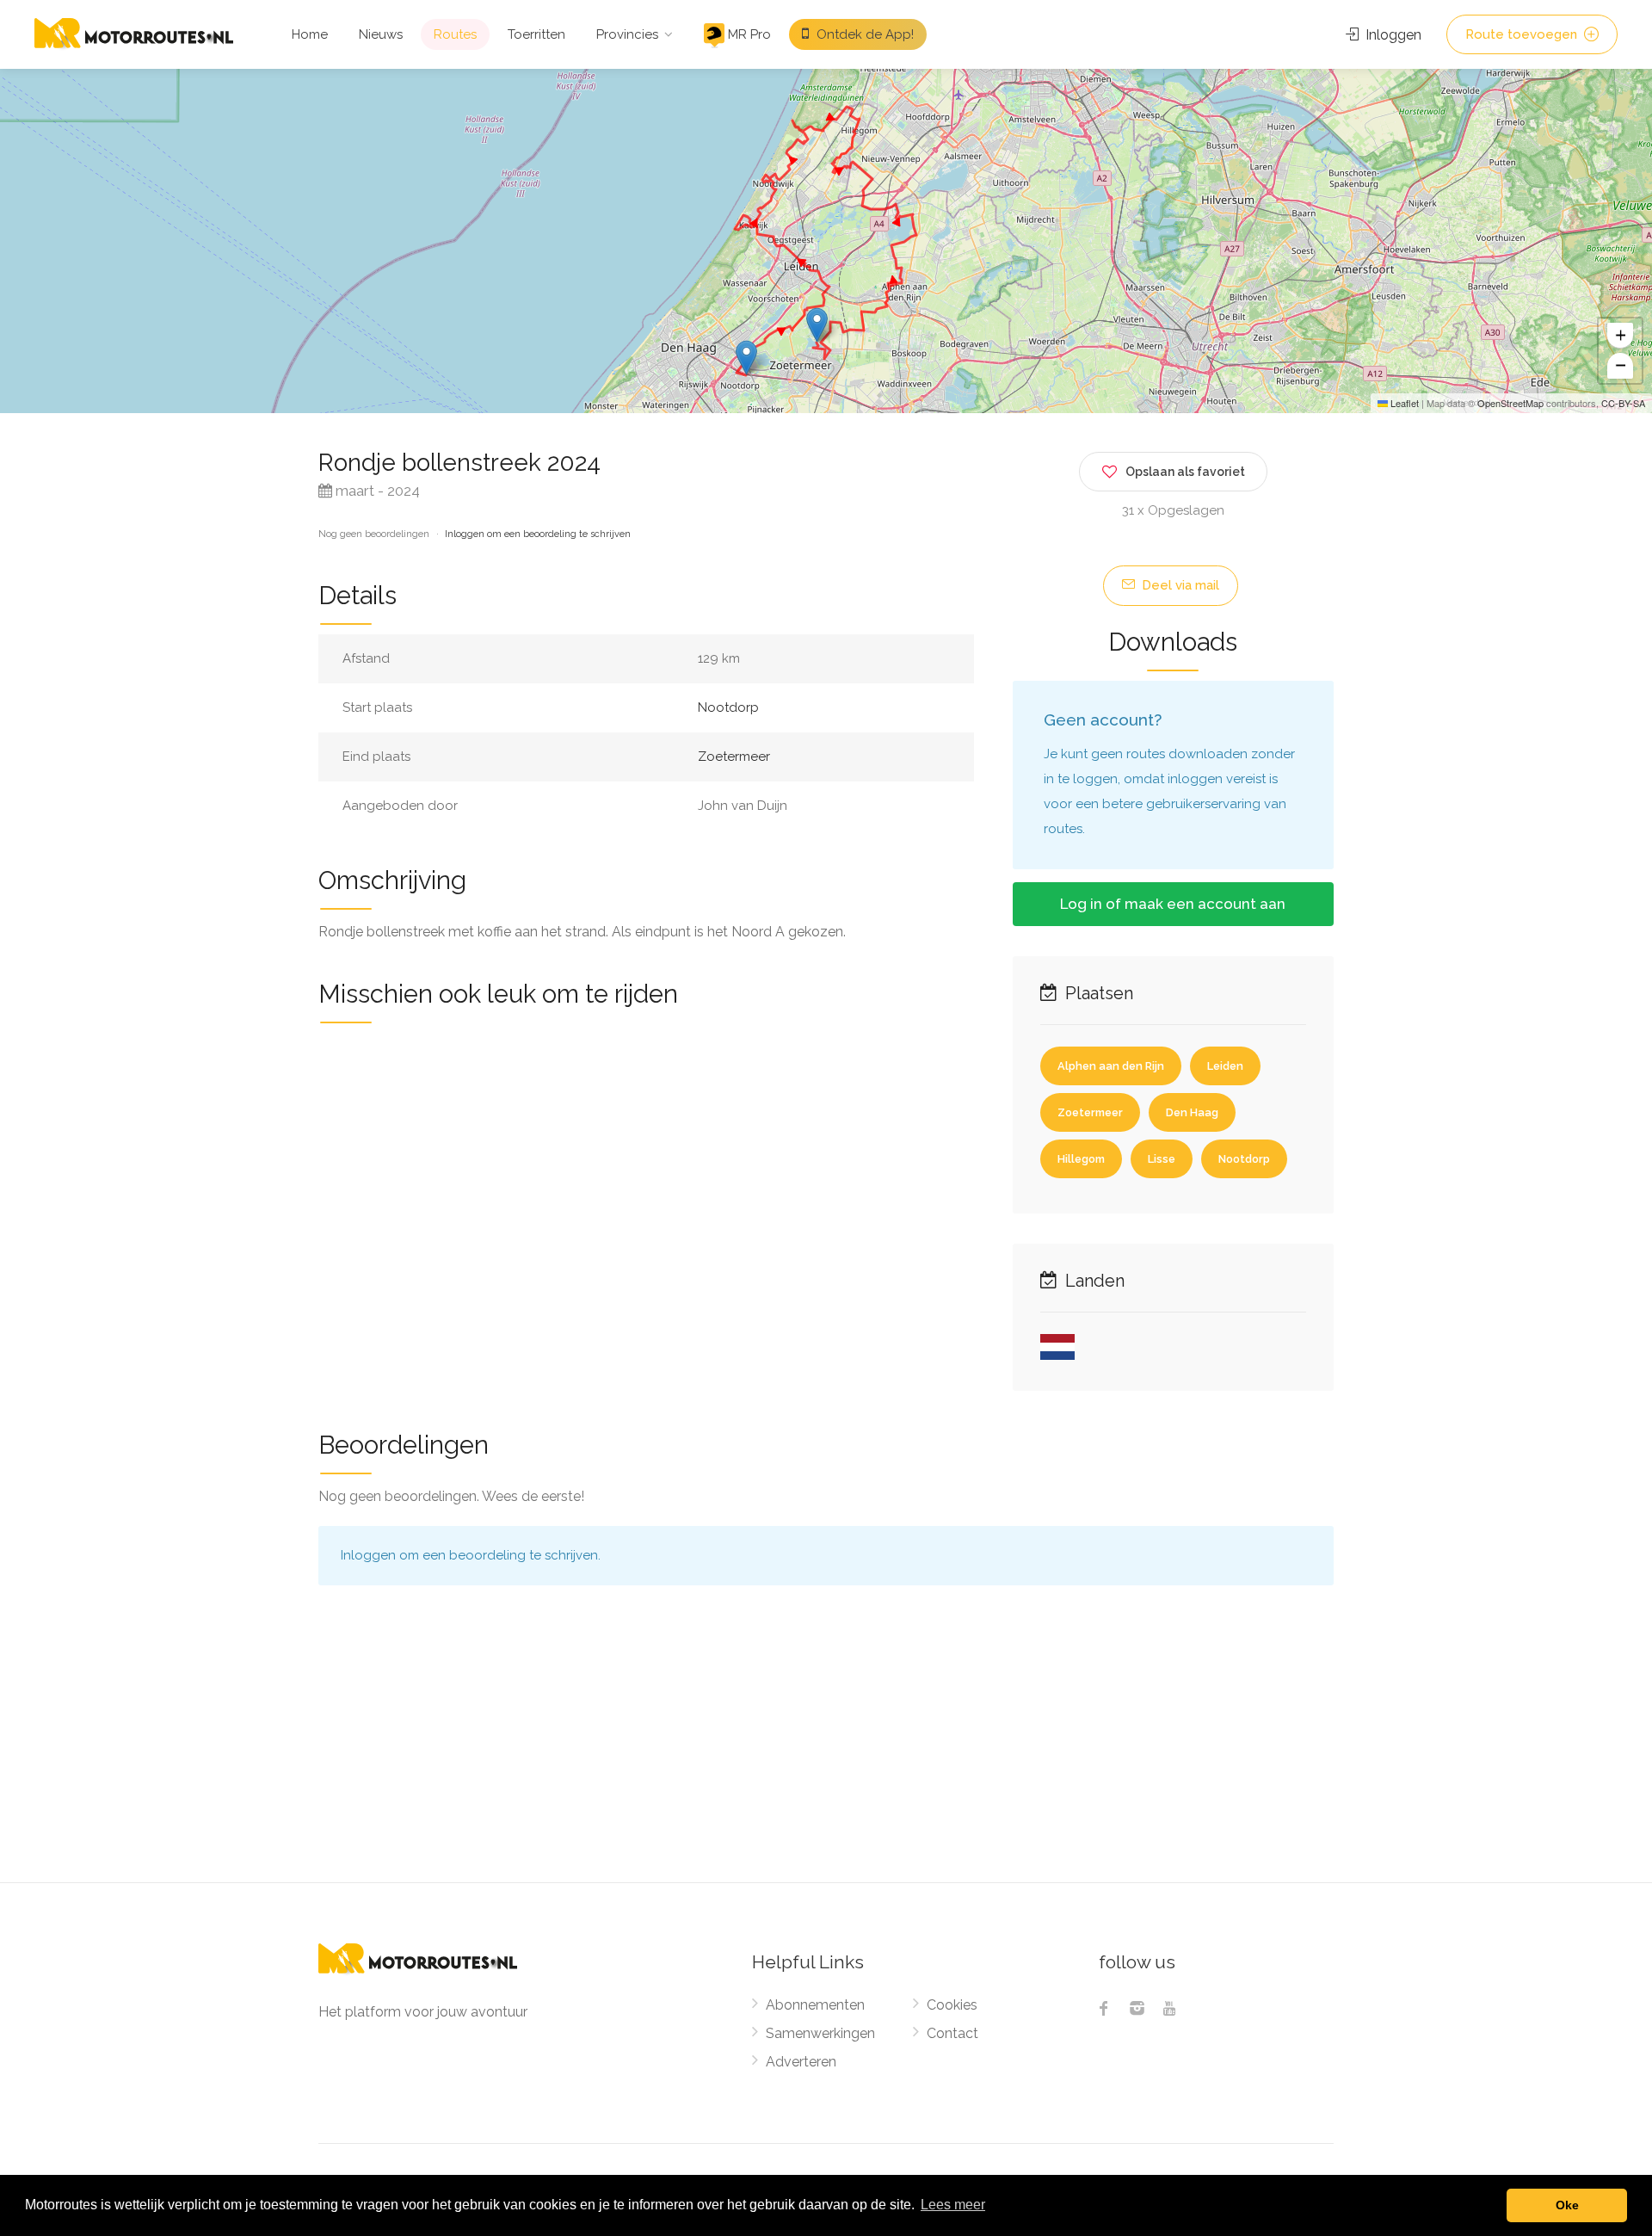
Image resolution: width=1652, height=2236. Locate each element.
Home (310, 34)
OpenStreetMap (1510, 403)
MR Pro (748, 34)
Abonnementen (815, 2005)
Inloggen (1392, 35)
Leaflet (1403, 403)
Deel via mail (1179, 585)
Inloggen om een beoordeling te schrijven (538, 534)
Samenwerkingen (820, 2033)
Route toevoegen (1523, 34)
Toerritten (536, 34)
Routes (455, 34)
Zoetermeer (734, 757)
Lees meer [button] (953, 2205)
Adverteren (801, 2062)
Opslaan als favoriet (1185, 472)
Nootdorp (728, 707)
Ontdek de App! (863, 34)
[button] (746, 358)
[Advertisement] (826, 1753)
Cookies (952, 2005)
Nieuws (381, 34)
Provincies (627, 34)
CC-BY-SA (1623, 403)
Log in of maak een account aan (1173, 904)
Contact (952, 2033)
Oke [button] (1567, 2205)
